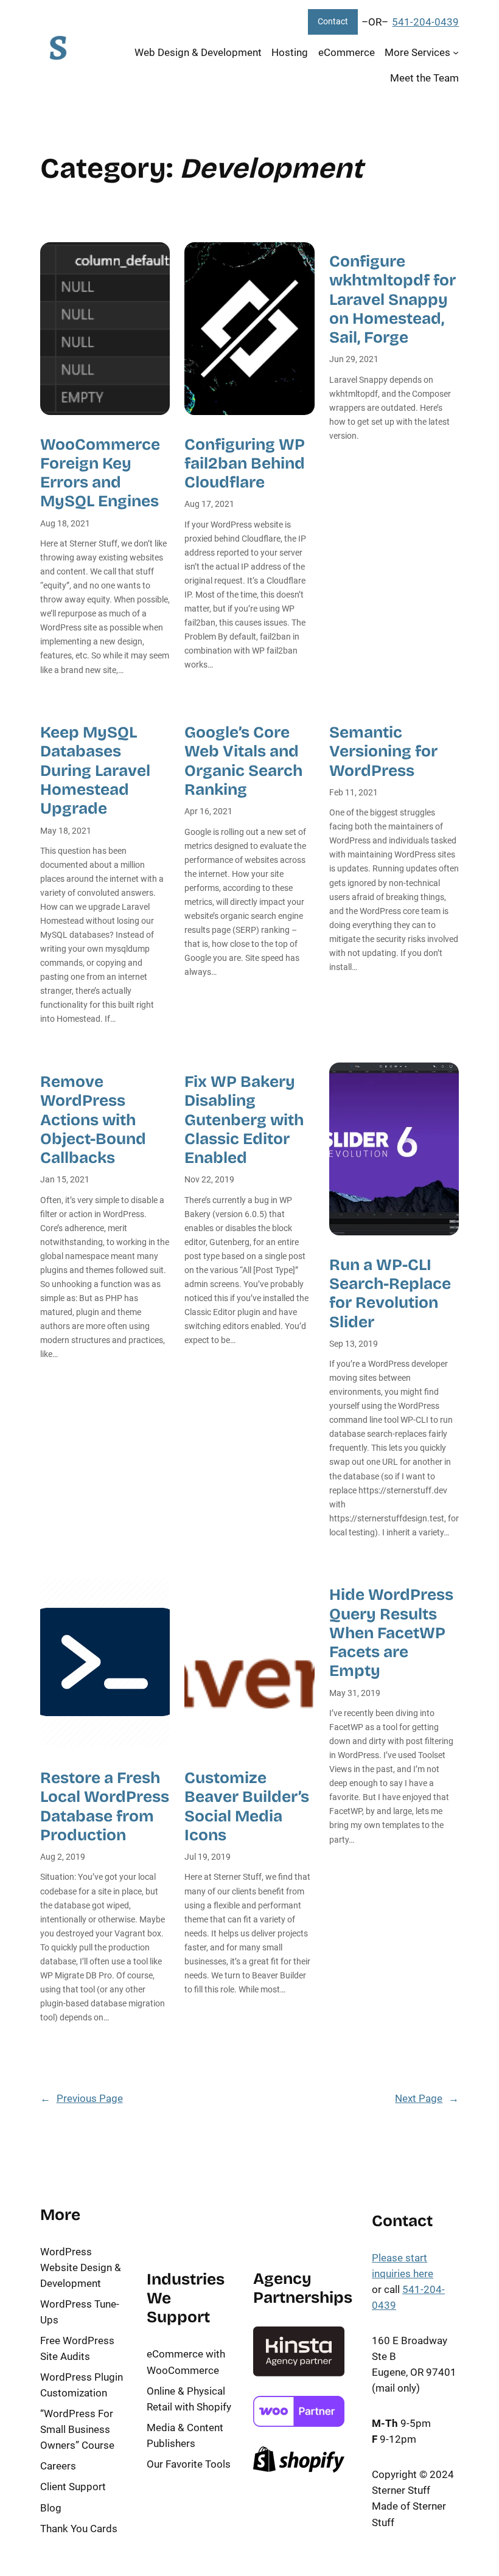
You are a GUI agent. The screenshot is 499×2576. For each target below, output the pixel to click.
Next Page (427, 2098)
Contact (333, 22)
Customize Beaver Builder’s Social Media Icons (247, 1806)
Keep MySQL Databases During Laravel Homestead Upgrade (95, 770)
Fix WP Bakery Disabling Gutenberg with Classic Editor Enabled (244, 1120)
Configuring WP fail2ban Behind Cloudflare (245, 464)
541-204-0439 (425, 22)
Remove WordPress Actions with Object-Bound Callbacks (93, 1120)
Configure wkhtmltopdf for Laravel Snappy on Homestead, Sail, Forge (393, 299)
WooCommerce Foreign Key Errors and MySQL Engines (100, 473)
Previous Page (82, 2098)
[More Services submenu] (456, 52)
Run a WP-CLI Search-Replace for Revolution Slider (390, 1293)
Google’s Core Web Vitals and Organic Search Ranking (243, 761)
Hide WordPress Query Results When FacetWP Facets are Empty (391, 1633)
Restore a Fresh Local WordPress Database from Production (105, 1806)
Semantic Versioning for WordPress (383, 752)
